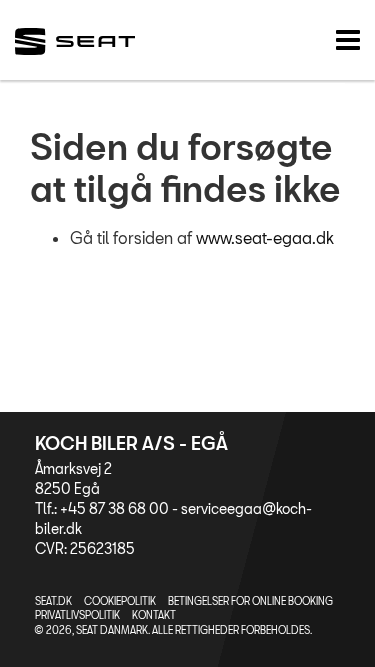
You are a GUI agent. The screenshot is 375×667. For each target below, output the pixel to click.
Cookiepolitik (120, 601)
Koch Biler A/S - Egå (131, 443)
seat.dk (53, 601)
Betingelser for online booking (250, 601)
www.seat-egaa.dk (265, 237)
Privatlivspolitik (77, 615)
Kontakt (154, 615)
